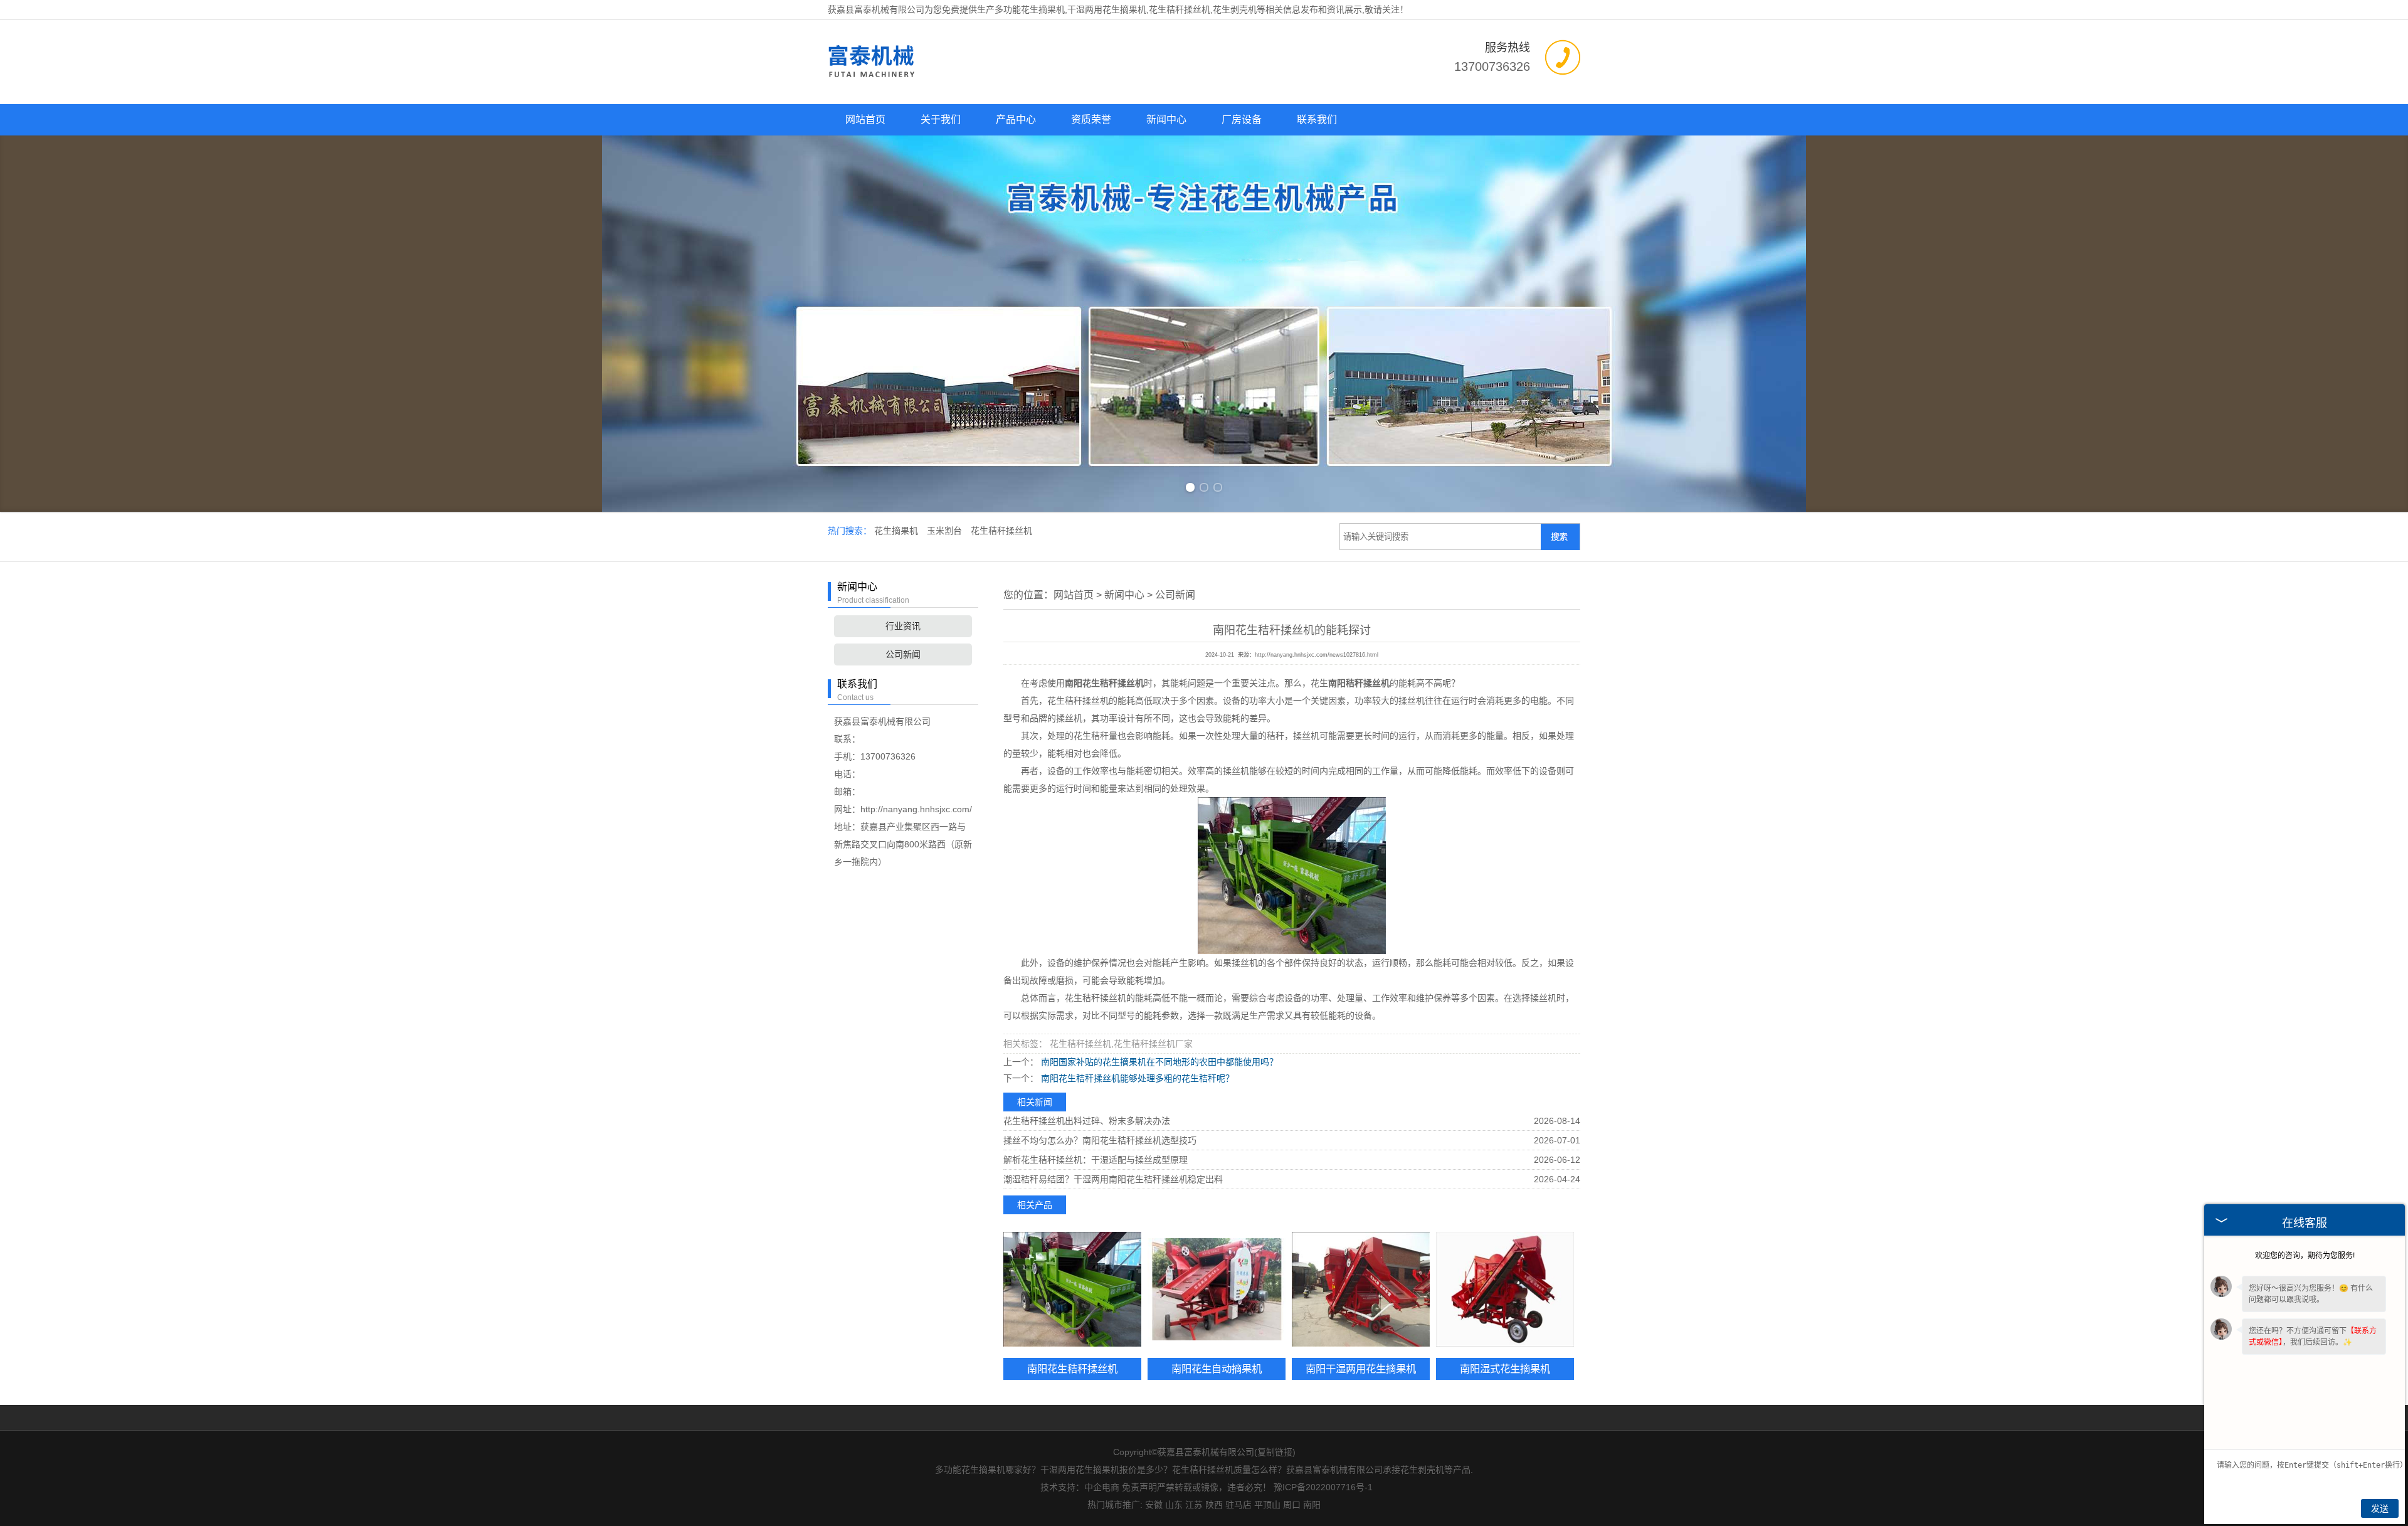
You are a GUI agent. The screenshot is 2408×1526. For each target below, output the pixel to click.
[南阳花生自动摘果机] (1217, 1289)
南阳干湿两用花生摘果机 (1361, 1369)
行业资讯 (903, 626)
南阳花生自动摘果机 (1217, 1369)
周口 (1292, 1505)
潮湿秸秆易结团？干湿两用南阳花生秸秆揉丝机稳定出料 (1113, 1179)
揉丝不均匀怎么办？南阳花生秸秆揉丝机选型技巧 (1100, 1140)
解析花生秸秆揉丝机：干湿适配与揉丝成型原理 (1096, 1160)
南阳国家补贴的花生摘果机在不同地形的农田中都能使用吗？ (1158, 1062)
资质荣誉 (1091, 119)
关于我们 (941, 119)
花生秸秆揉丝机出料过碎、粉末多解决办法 (1087, 1121)
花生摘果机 (897, 531)
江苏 (1194, 1505)
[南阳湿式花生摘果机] (1505, 1289)
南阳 (1312, 1505)
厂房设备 (1242, 119)
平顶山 (1267, 1505)
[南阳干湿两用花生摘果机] (1361, 1289)
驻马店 (1238, 1505)
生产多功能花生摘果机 (1021, 9)
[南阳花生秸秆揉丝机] (1072, 1289)
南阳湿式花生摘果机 (1505, 1369)
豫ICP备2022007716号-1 (1323, 1487)
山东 (1174, 1505)
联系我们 (1317, 119)
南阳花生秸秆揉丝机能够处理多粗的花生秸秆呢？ (1136, 1078)
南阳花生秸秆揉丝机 (1072, 1369)
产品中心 (1016, 119)
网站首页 (865, 119)
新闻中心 (1166, 119)
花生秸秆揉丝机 (1001, 531)
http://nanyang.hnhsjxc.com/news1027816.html (1317, 655)
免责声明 (1139, 1487)
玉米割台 (946, 531)
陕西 (1214, 1505)
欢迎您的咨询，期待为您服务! (2305, 1256)
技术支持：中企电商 (1080, 1487)
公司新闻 (903, 654)
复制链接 (1275, 1452)
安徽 (1154, 1505)
